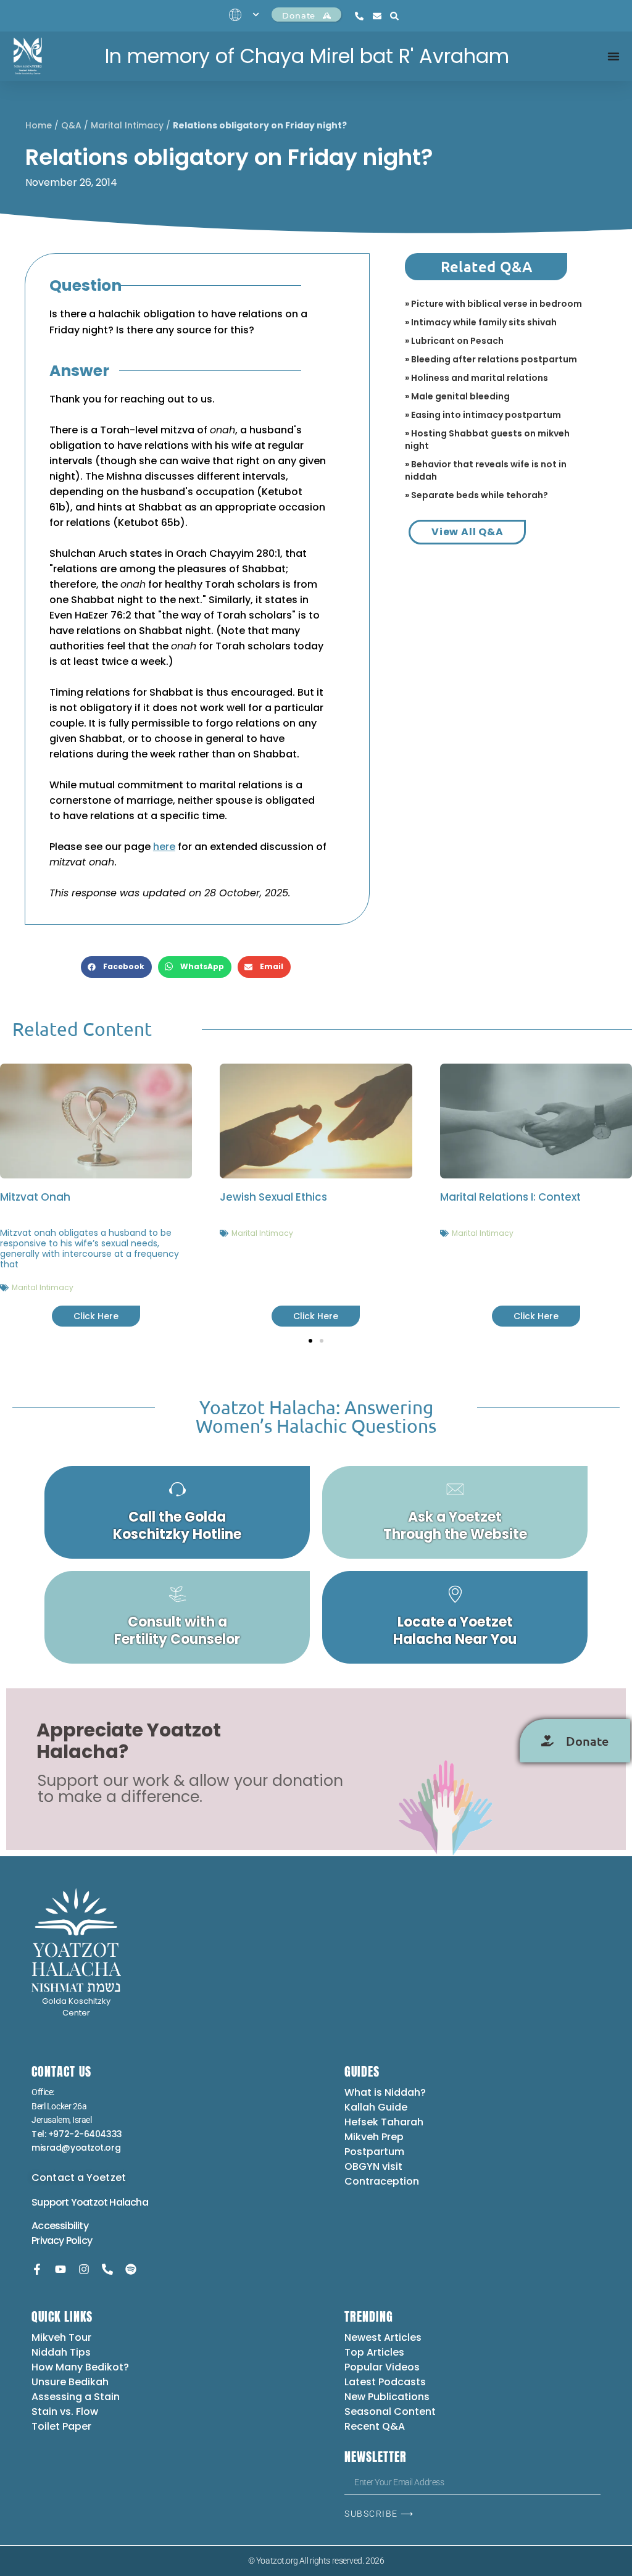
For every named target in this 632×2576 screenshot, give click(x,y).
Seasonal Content (390, 2411)
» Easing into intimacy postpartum (483, 415)
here (164, 847)
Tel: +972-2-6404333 (77, 2134)
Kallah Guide (376, 2107)
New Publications (387, 2397)
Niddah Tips (61, 2352)
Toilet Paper (61, 2426)
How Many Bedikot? (80, 2367)
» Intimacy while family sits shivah (481, 322)
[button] (116, 967)
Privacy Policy (62, 2240)
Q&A (71, 125)
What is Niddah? (385, 2092)
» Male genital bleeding (457, 396)
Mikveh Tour (61, 2337)
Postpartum (374, 2152)
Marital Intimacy (127, 125)
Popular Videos (382, 2367)
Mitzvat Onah (35, 1197)
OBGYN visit (373, 2166)
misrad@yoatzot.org (76, 2148)
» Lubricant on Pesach (454, 341)
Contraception (382, 2181)
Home (39, 125)
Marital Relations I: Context (510, 1197)
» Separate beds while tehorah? (476, 495)
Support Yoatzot (70, 2202)
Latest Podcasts (385, 2382)
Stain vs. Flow (66, 2411)
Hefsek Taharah (384, 2122)
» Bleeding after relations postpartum (491, 359)
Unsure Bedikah (70, 2382)
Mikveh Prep (374, 2137)
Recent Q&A (375, 2426)
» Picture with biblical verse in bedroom (493, 304)
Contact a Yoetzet (79, 2178)
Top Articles (374, 2352)
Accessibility (60, 2226)
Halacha (128, 2202)
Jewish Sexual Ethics (273, 1197)
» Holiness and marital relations (476, 378)
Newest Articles (383, 2337)
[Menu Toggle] (613, 56)
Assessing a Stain (76, 2397)
